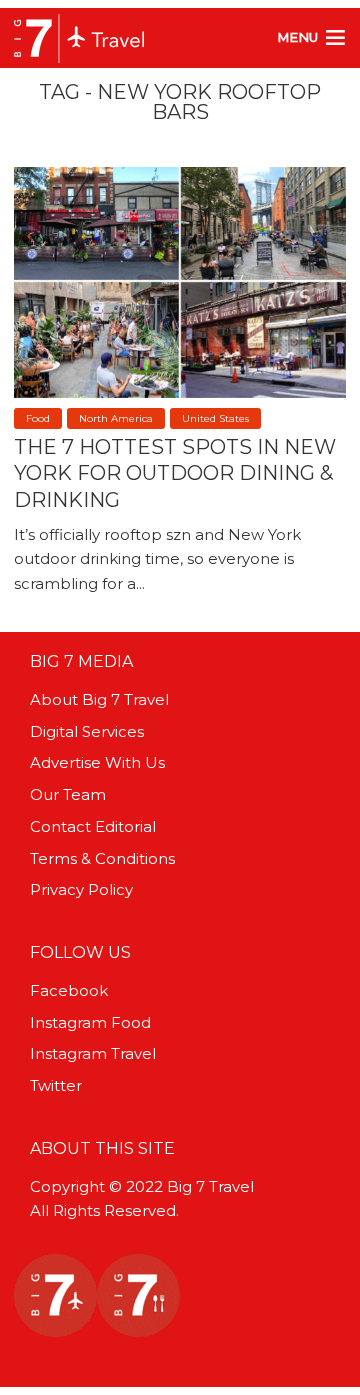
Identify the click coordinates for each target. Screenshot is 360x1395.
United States (215, 418)
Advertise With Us (97, 762)
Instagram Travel (93, 1053)
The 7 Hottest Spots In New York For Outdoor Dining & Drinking (175, 473)
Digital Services (87, 731)
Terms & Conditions (102, 858)
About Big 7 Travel (99, 699)
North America (116, 418)
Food (38, 418)
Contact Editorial (93, 826)
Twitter (56, 1085)
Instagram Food (90, 1022)
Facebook (69, 990)
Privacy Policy (81, 889)
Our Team (68, 794)
